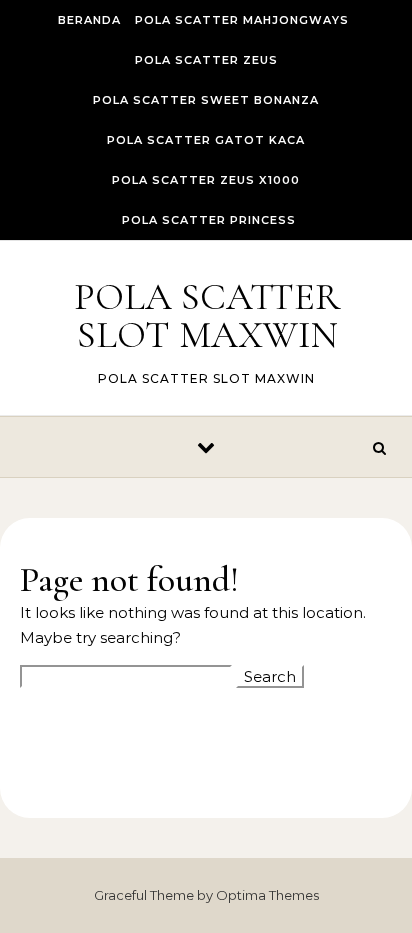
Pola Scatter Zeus (206, 60)
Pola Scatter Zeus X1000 (206, 180)
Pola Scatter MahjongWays (242, 20)
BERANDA (89, 20)
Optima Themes (267, 895)
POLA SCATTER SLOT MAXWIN (207, 316)
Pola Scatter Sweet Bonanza (206, 100)
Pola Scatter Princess (209, 220)
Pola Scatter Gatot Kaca (206, 140)
